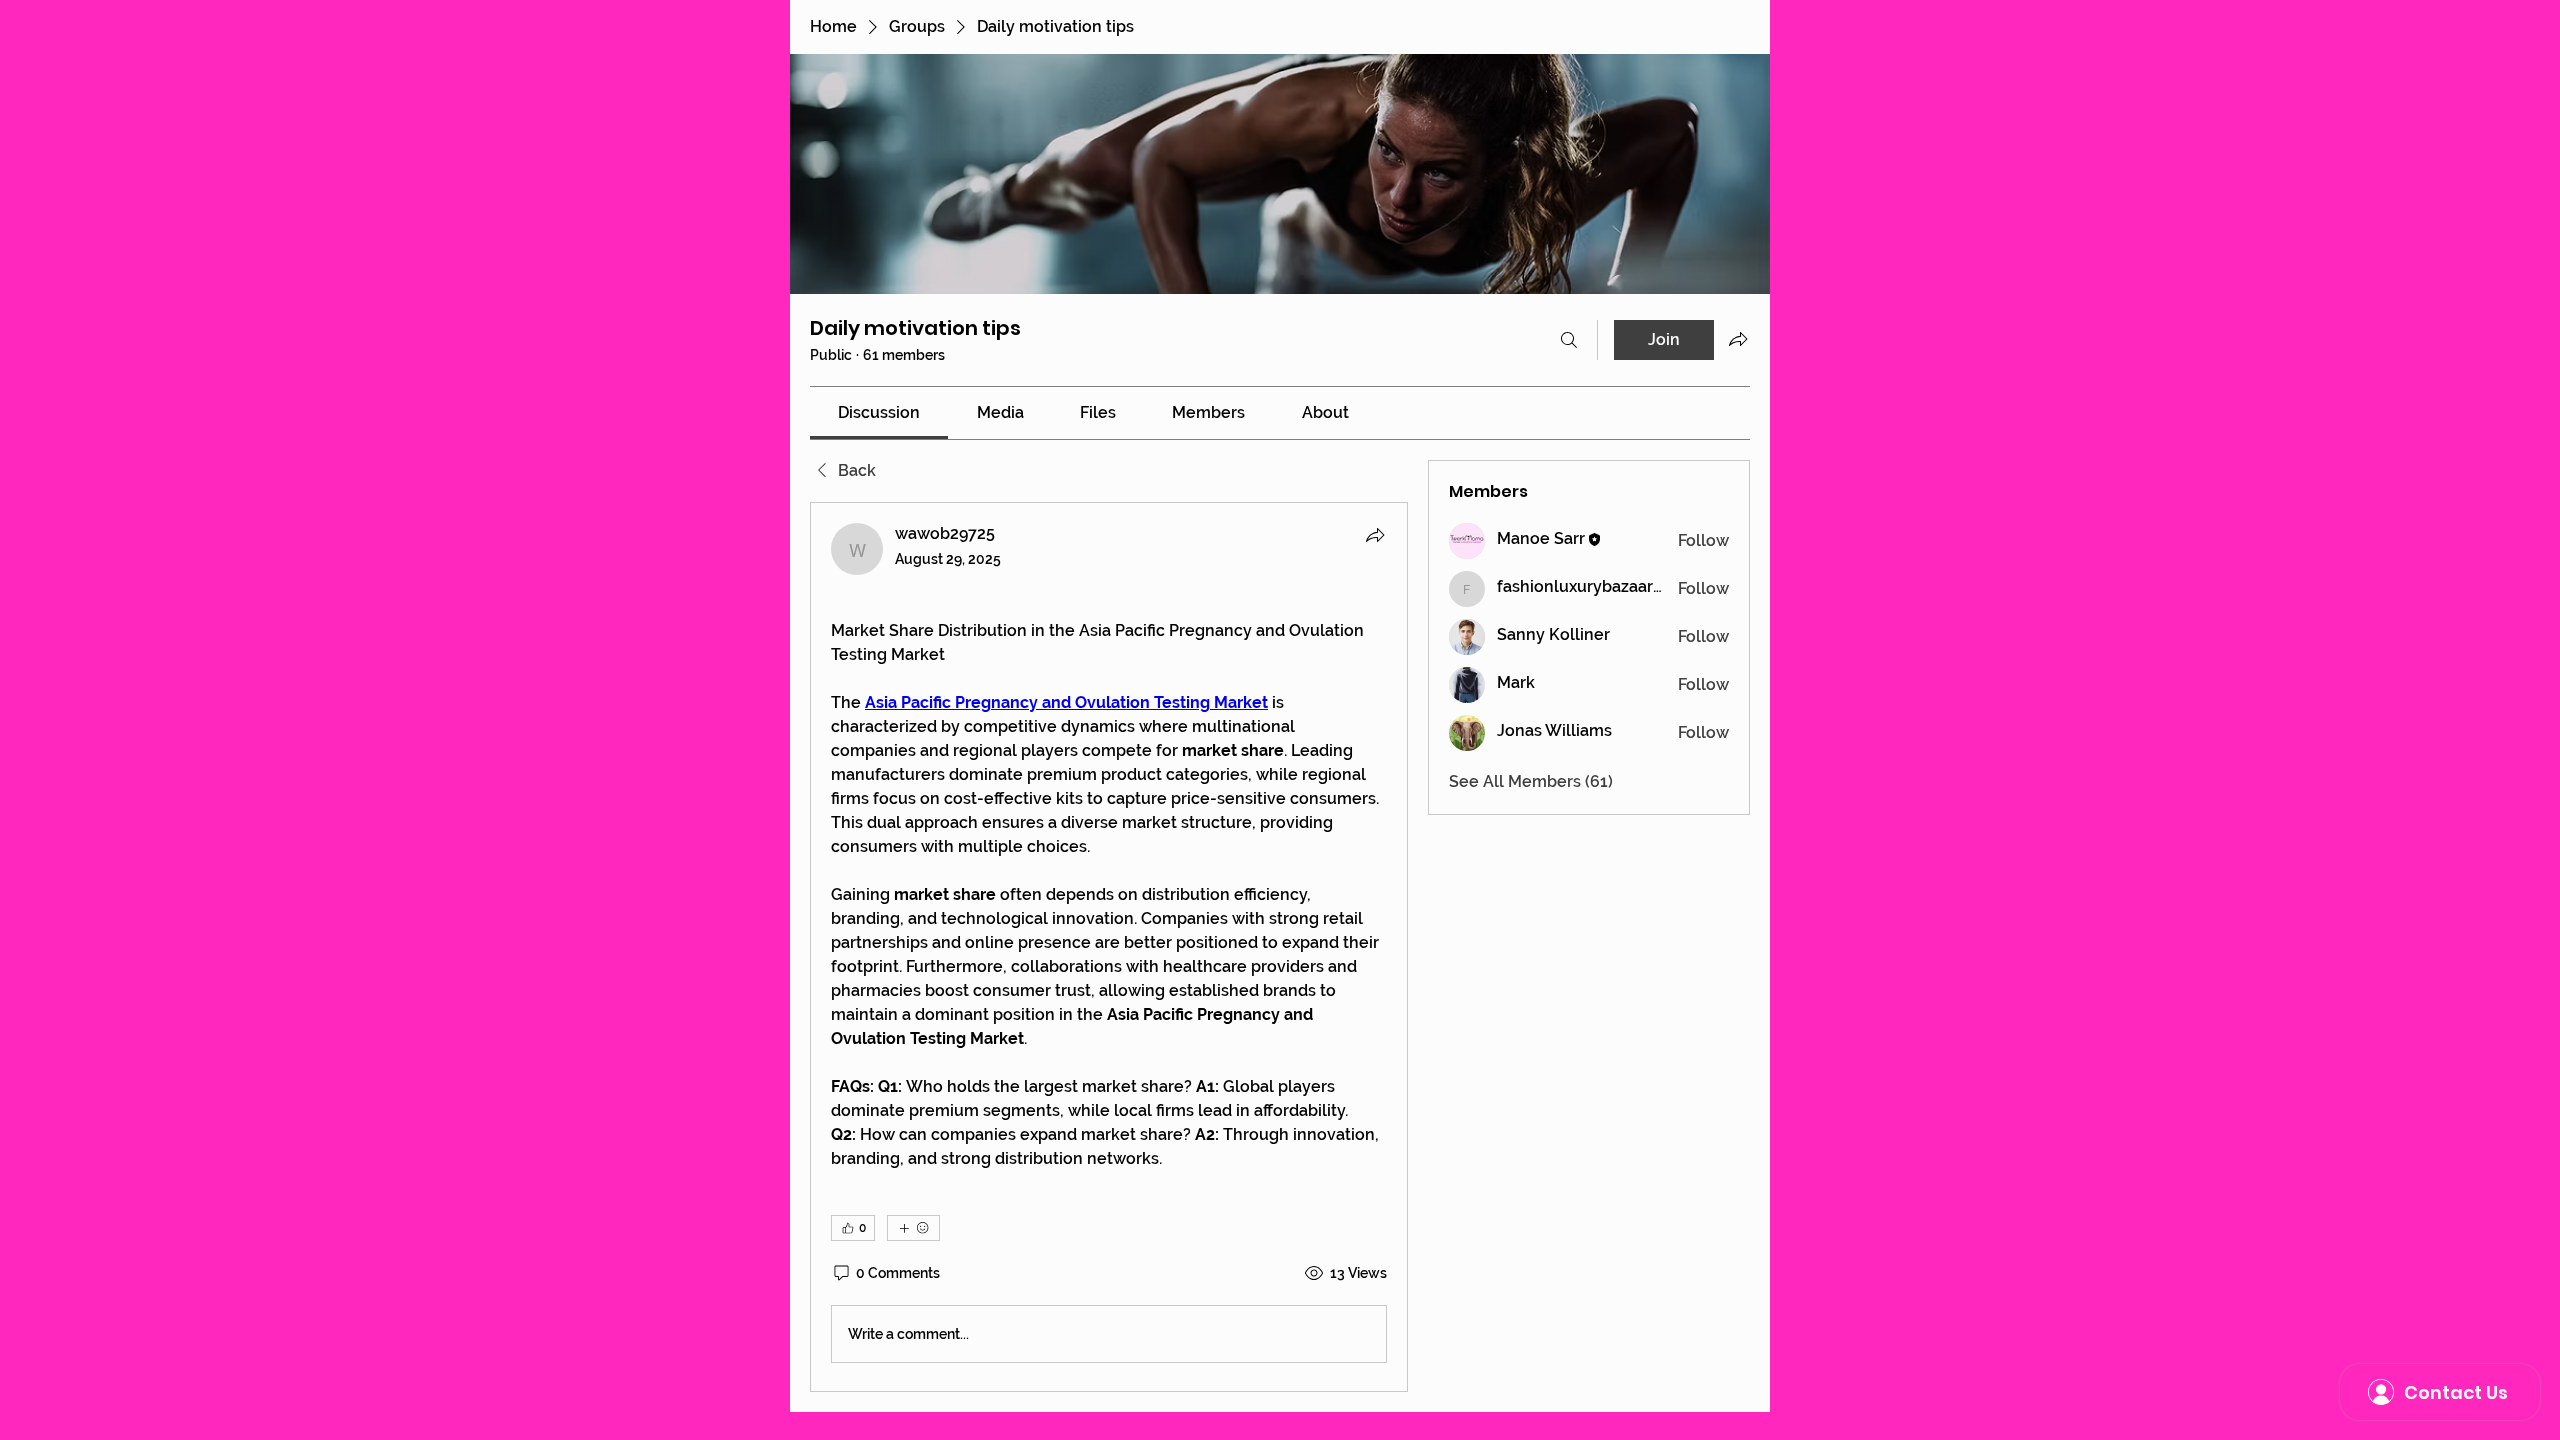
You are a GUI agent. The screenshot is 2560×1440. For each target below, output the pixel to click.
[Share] (1375, 535)
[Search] (1569, 340)
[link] (879, 412)
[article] (1109, 947)
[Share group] (1738, 339)
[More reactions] (913, 1228)
